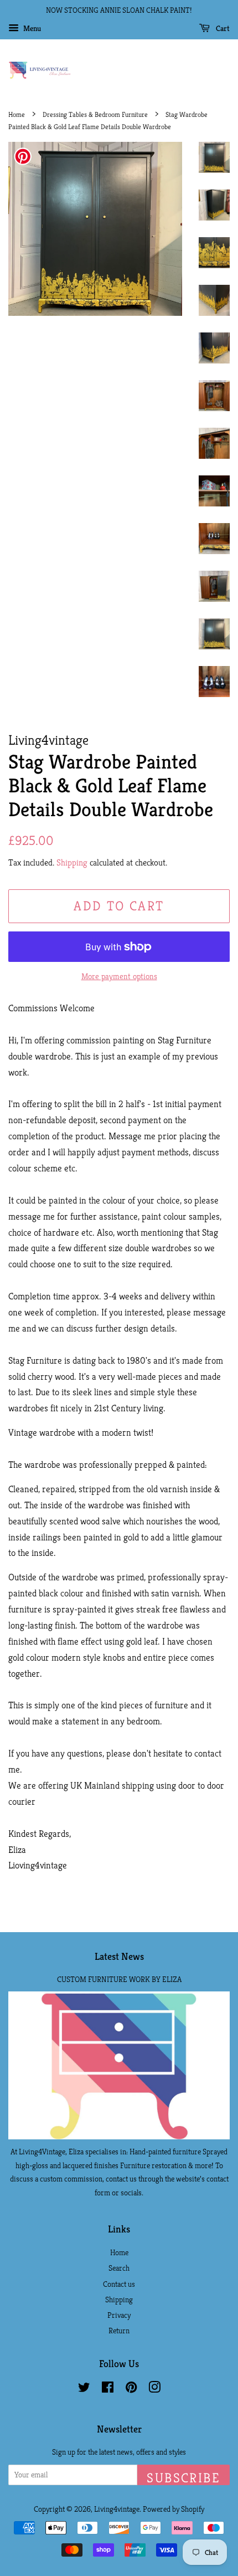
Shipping (72, 862)
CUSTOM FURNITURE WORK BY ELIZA (119, 1979)
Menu (31, 28)
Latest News (119, 1956)
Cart (222, 28)
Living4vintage (117, 2509)
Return (119, 2331)
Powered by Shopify (174, 2509)
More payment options (119, 976)
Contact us (119, 2284)
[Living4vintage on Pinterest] (131, 2389)
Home (17, 115)
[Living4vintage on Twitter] (84, 2389)
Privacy (119, 2315)
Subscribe (183, 2477)
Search (119, 2268)
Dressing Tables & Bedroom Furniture (95, 115)
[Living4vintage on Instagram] (154, 2389)
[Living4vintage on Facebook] (108, 2389)
